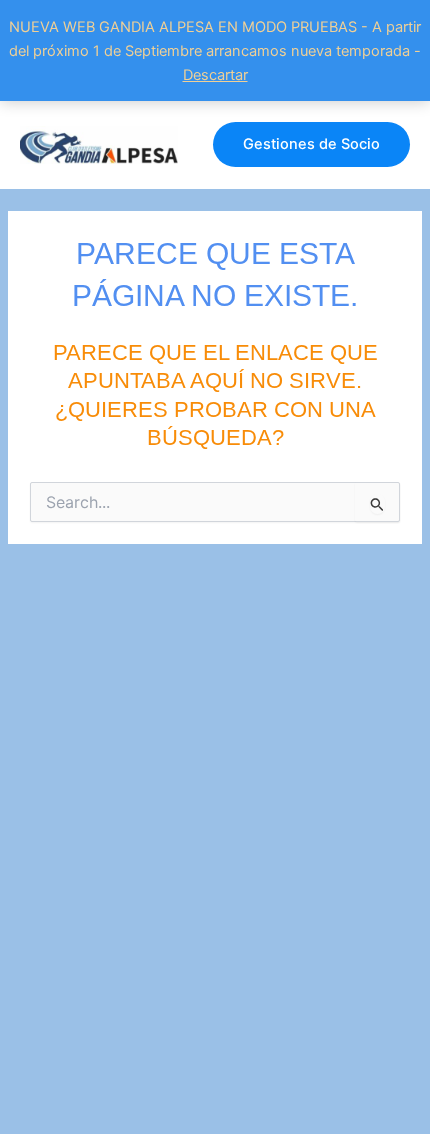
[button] (311, 144)
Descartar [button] (215, 75)
